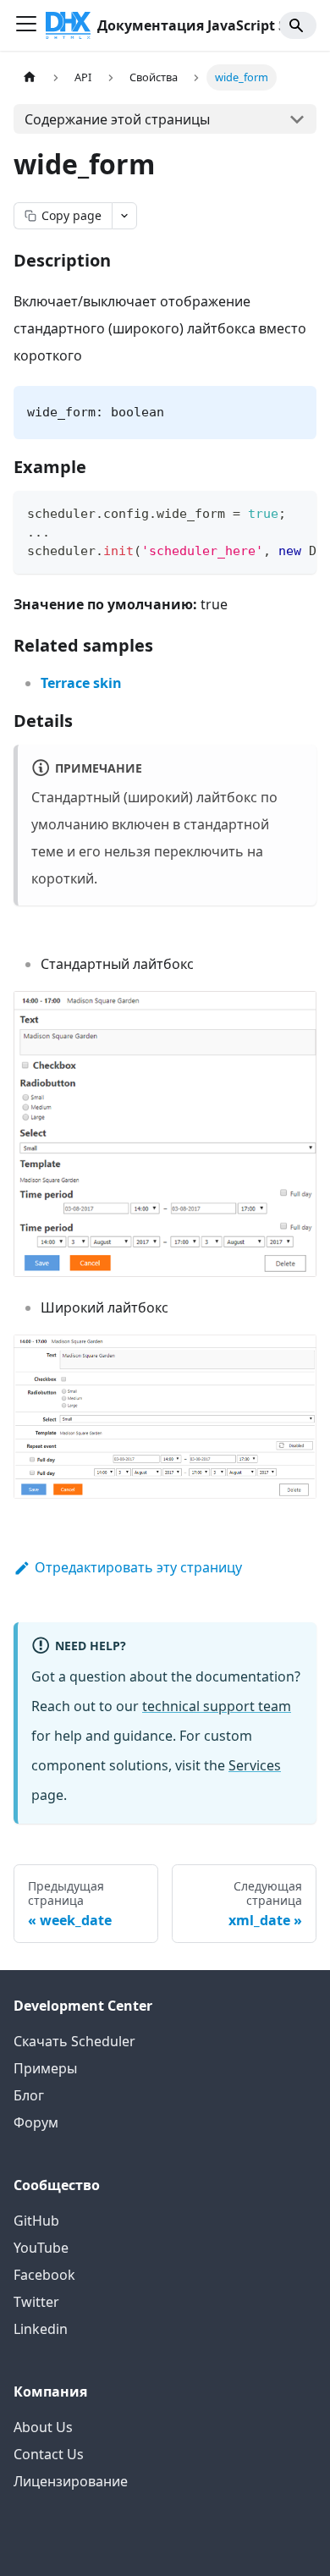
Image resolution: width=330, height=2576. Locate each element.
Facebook (44, 2275)
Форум (36, 2122)
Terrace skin (81, 683)
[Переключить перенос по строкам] (265, 512)
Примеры (45, 2068)
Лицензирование (71, 2481)
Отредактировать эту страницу (138, 1567)
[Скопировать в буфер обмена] (296, 512)
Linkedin (41, 2329)
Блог (29, 2095)
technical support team (217, 1706)
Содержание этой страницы (117, 119)
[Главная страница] (30, 77)
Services (255, 1765)
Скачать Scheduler (74, 2041)
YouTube (41, 2248)
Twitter (36, 2302)
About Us (43, 2427)
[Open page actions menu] (124, 216)
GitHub (36, 2221)
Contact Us (49, 2454)
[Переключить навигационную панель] (26, 25)
